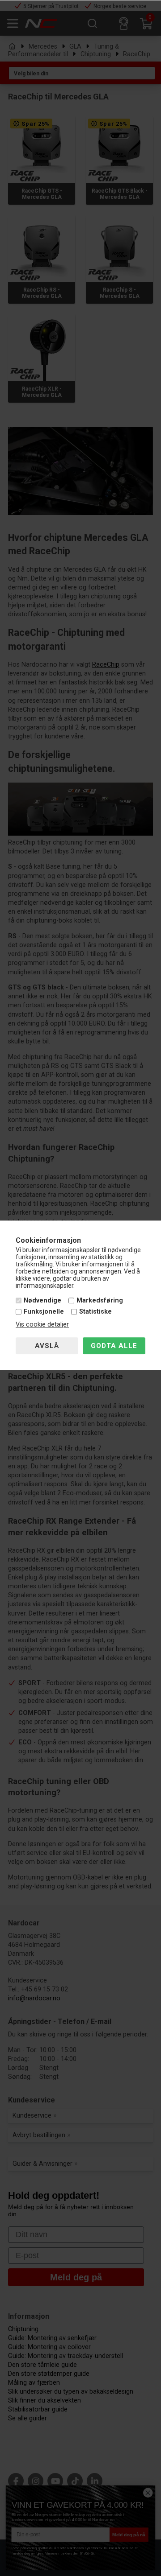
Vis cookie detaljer (42, 1325)
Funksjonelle (44, 1312)
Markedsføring (100, 1300)
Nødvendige (42, 1300)
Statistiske (95, 1312)
